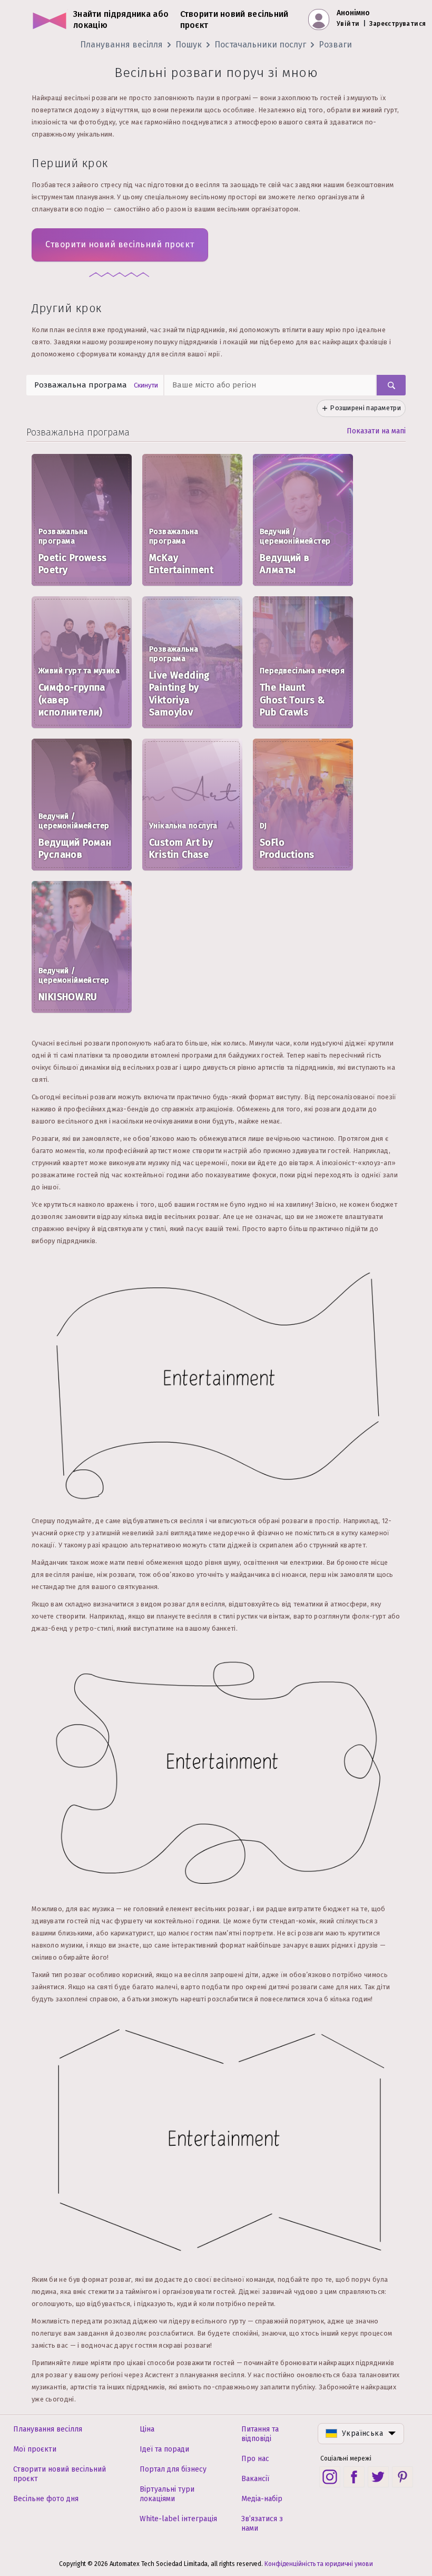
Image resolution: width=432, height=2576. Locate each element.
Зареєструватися (397, 24)
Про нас (255, 2459)
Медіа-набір (262, 2499)
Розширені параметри (365, 408)
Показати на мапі (376, 431)
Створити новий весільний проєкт (120, 244)
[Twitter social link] (378, 2477)
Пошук (189, 45)
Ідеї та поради (164, 2449)
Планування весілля (121, 45)
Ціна (147, 2429)
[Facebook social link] (354, 2477)
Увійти (348, 24)
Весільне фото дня (46, 2499)
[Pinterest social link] (402, 2477)
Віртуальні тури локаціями (167, 2494)
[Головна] (50, 20)
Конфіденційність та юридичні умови (319, 2564)
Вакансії (255, 2479)
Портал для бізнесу (173, 2469)
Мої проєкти (35, 2449)
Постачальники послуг (260, 45)
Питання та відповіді (260, 2434)
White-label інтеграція (178, 2519)
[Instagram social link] (330, 2477)
